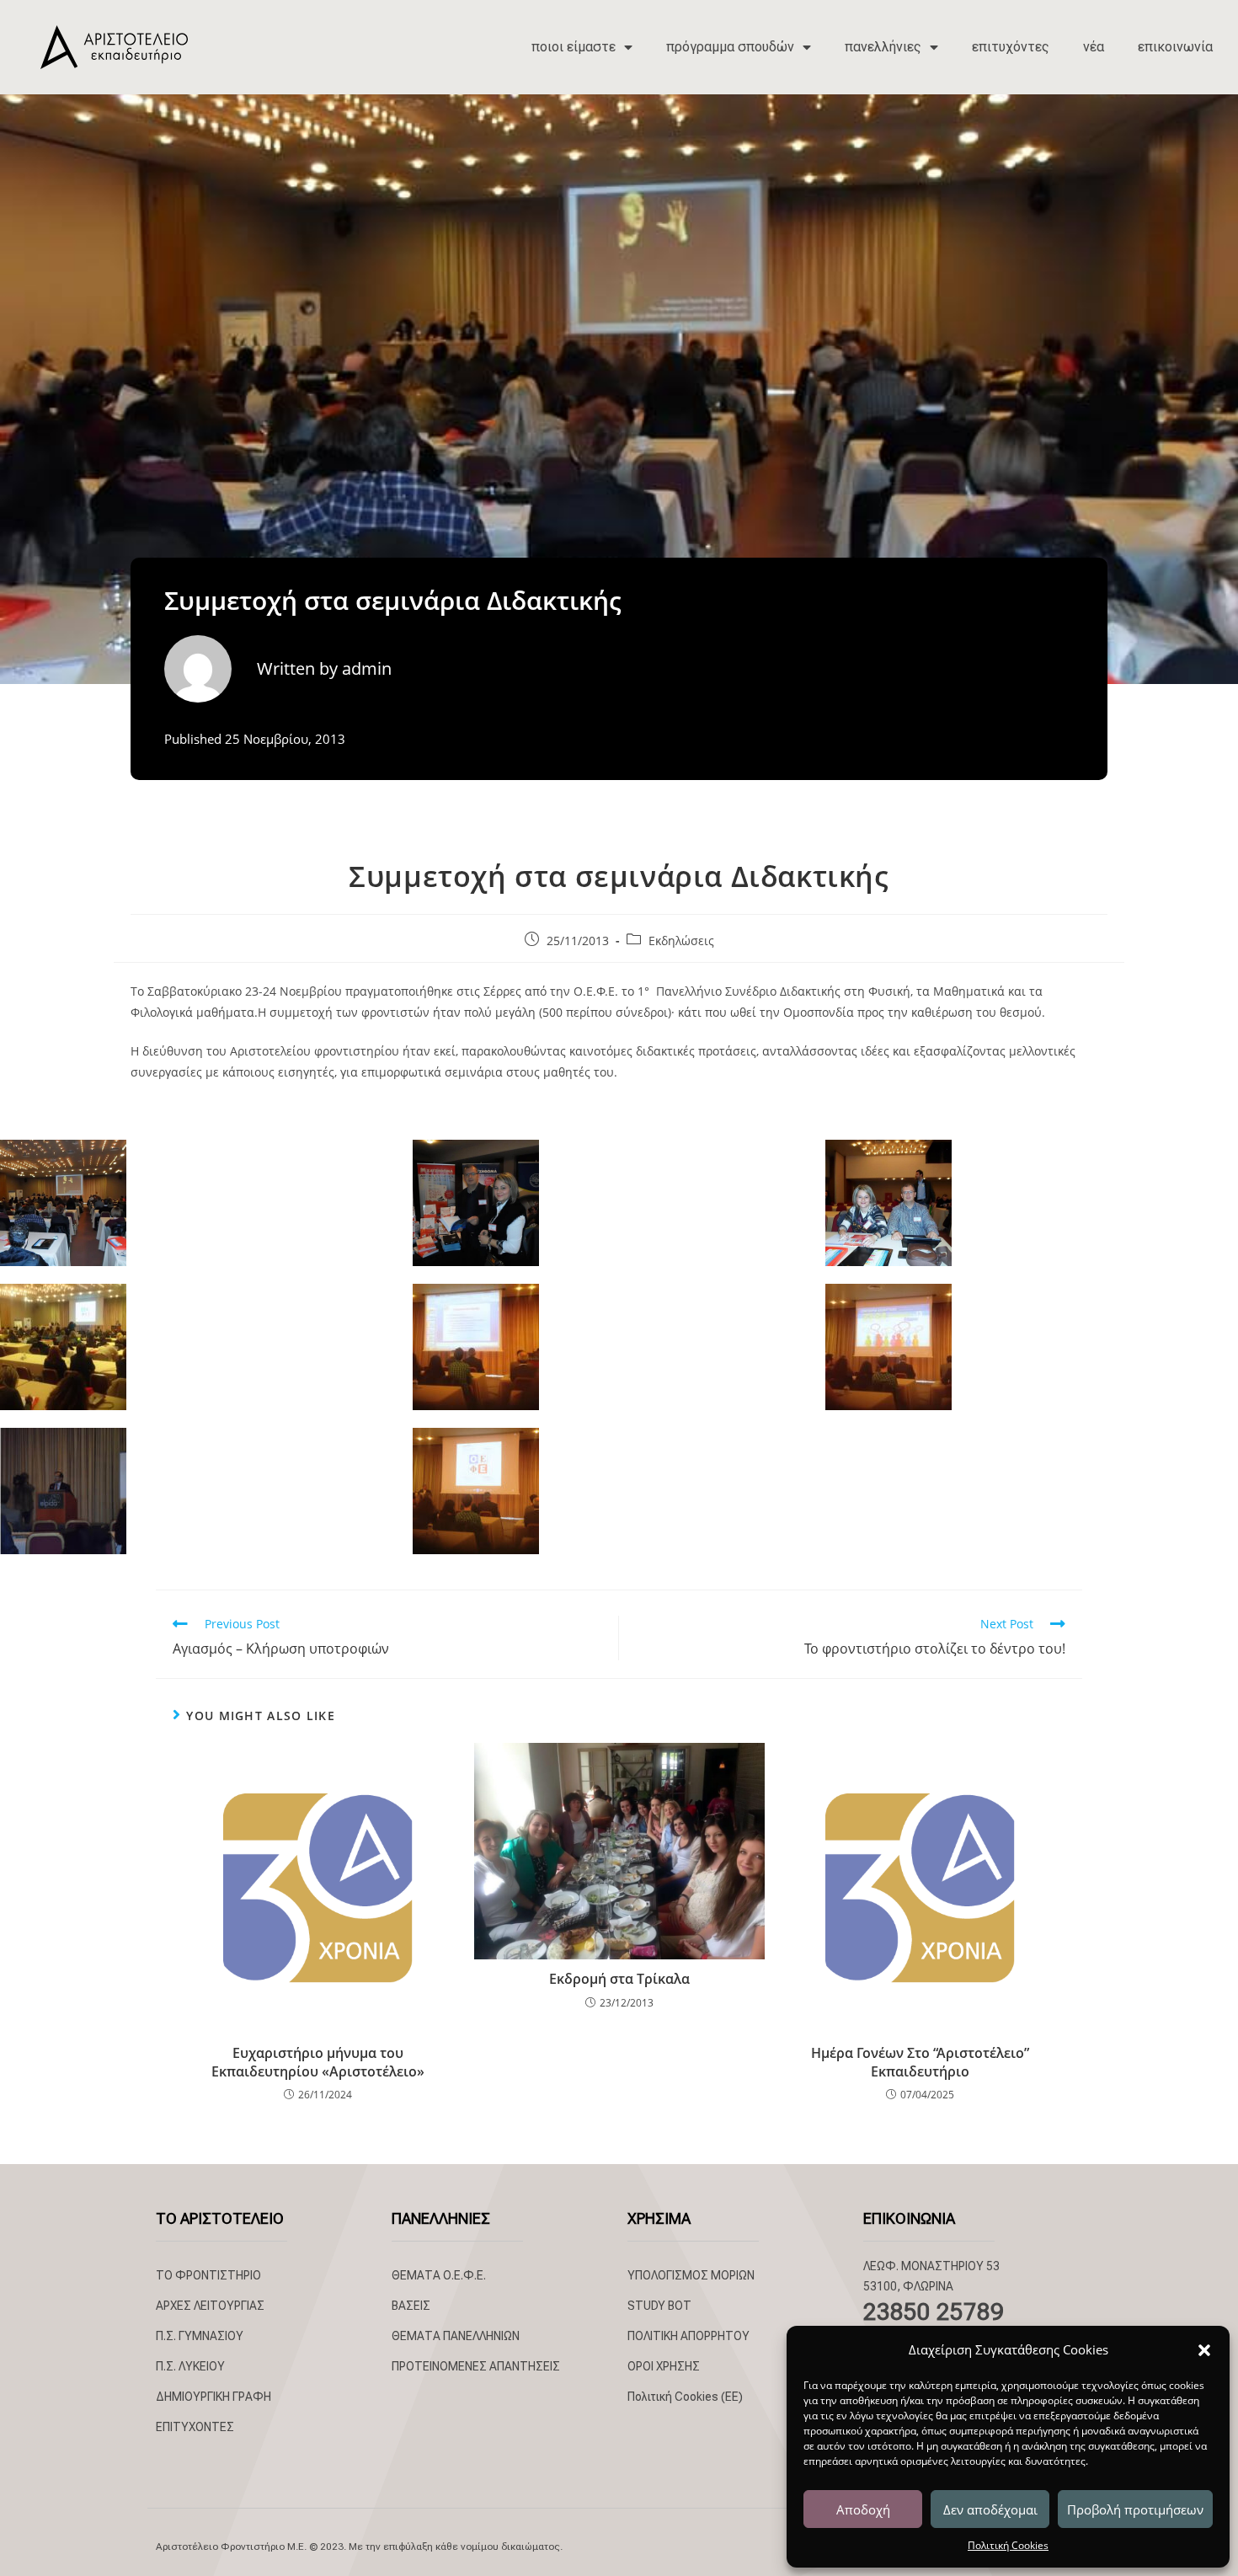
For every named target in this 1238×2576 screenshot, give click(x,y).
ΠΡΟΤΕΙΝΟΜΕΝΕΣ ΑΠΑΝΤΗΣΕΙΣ (476, 2366)
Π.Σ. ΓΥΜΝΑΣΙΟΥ (200, 2336)
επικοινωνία (1175, 47)
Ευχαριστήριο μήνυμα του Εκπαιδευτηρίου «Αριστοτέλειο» (318, 2062)
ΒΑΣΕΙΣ (411, 2306)
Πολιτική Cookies (1008, 2545)
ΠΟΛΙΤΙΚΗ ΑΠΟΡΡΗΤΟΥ (688, 2336)
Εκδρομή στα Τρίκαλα (619, 1979)
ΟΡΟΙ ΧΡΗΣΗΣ (664, 2366)
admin (367, 668)
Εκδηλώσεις (681, 941)
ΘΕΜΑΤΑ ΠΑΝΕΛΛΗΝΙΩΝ (456, 2336)
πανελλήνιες (883, 47)
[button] (1204, 2350)
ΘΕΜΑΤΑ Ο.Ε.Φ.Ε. (439, 2275)
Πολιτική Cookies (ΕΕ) (685, 2397)
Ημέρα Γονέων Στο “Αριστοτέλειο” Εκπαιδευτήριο (920, 2062)
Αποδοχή (863, 2509)
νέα (1094, 47)
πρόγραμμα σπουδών (730, 47)
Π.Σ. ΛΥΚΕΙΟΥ (190, 2366)
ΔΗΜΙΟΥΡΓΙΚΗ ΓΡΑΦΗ (213, 2397)
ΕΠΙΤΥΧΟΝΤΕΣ (195, 2427)
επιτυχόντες (1011, 47)
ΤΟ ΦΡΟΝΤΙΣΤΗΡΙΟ (208, 2275)
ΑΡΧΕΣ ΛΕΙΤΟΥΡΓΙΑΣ (210, 2306)
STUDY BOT (659, 2306)
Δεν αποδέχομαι (990, 2509)
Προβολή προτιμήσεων (1135, 2509)
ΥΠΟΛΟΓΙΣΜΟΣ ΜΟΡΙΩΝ (691, 2275)
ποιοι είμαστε (574, 47)
